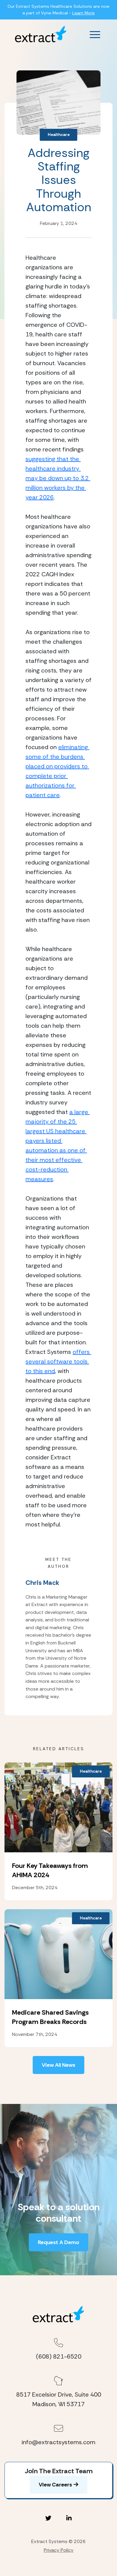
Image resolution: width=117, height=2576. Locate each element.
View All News (58, 2065)
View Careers (55, 2485)
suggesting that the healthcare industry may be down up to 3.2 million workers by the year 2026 (58, 478)
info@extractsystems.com (58, 2442)
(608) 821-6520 (59, 2356)
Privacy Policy (59, 2550)
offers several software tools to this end (58, 1361)
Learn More (84, 13)
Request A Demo (58, 2242)
